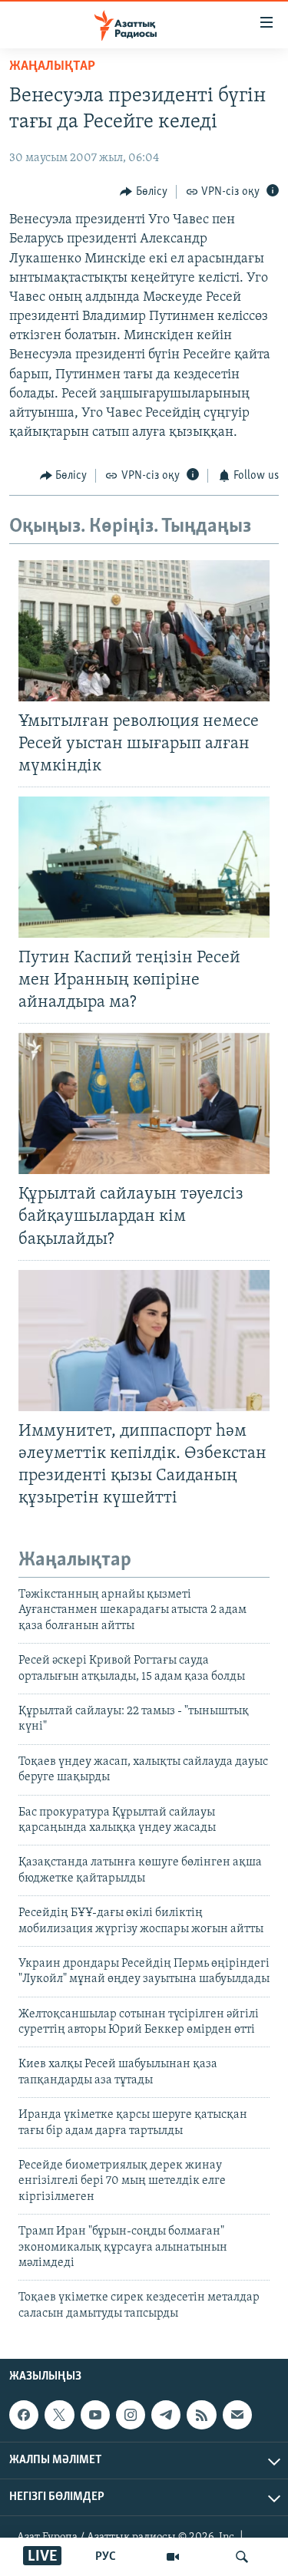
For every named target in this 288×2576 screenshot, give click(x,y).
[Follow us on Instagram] (131, 2415)
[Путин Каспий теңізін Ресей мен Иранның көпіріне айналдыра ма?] (144, 867)
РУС (106, 2557)
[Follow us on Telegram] (166, 2415)
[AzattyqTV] (173, 2557)
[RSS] (201, 2415)
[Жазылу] (237, 2415)
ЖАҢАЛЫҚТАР (52, 67)
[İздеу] (242, 2557)
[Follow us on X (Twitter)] (59, 2415)
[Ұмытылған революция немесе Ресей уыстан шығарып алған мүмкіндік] (144, 631)
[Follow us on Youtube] (95, 2415)
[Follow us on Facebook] (24, 2415)
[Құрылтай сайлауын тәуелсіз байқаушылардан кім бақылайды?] (144, 1103)
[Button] (144, 192)
